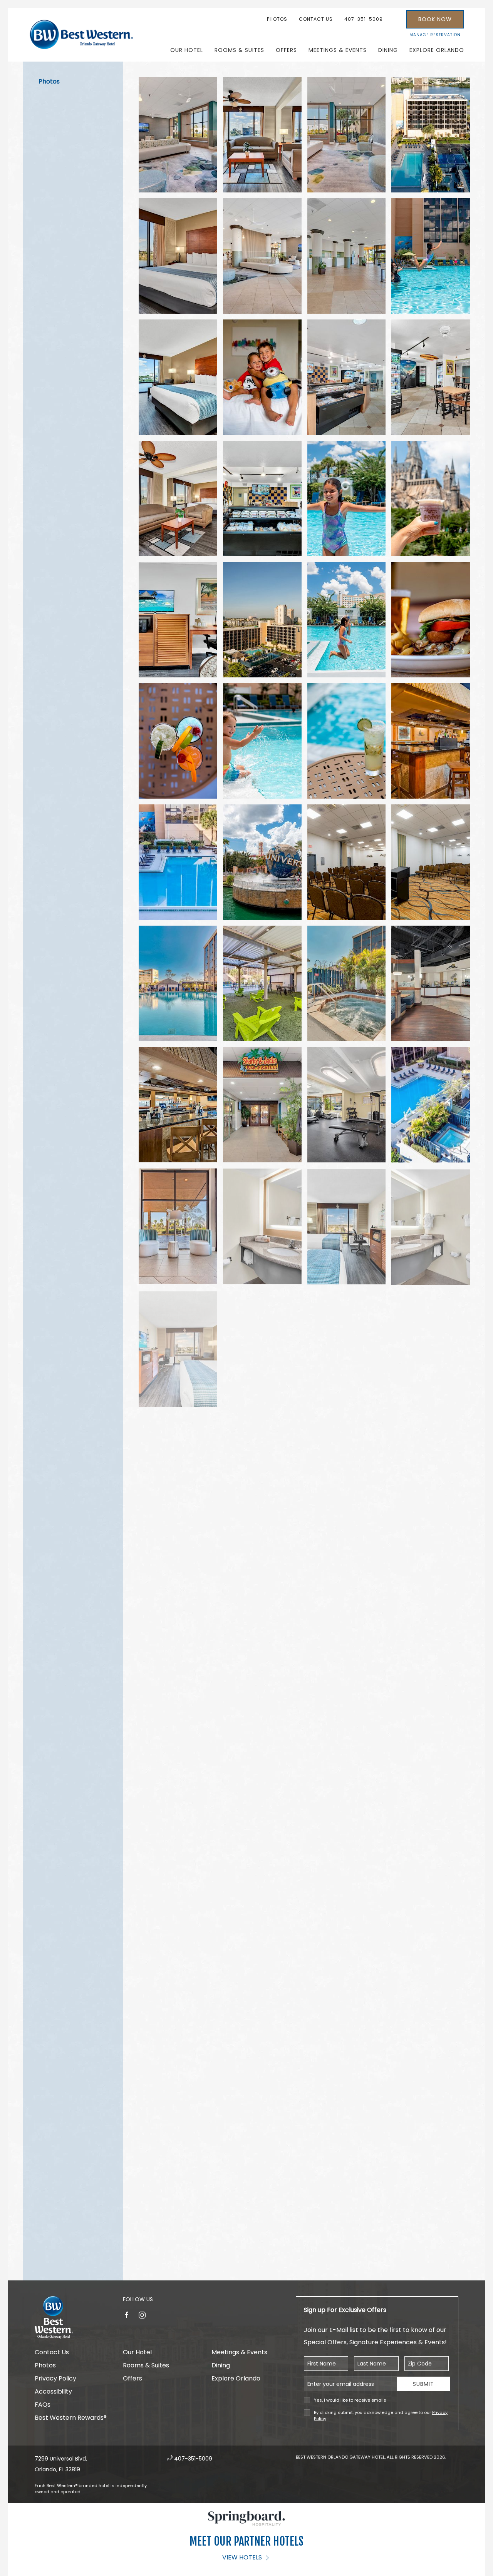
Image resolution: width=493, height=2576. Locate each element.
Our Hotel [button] (187, 50)
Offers (286, 50)
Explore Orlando (236, 2378)
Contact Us (316, 19)
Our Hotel (137, 2352)
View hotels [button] (243, 2557)
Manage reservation (435, 35)
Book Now (435, 19)
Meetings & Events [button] (338, 50)
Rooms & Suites (239, 50)
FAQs (43, 2405)
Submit (423, 2384)
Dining (388, 50)
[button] (178, 135)
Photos (277, 19)
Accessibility (53, 2391)
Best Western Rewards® (71, 2418)
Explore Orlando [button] (437, 50)
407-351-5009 (364, 19)
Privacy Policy (55, 2378)
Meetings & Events (239, 2352)
